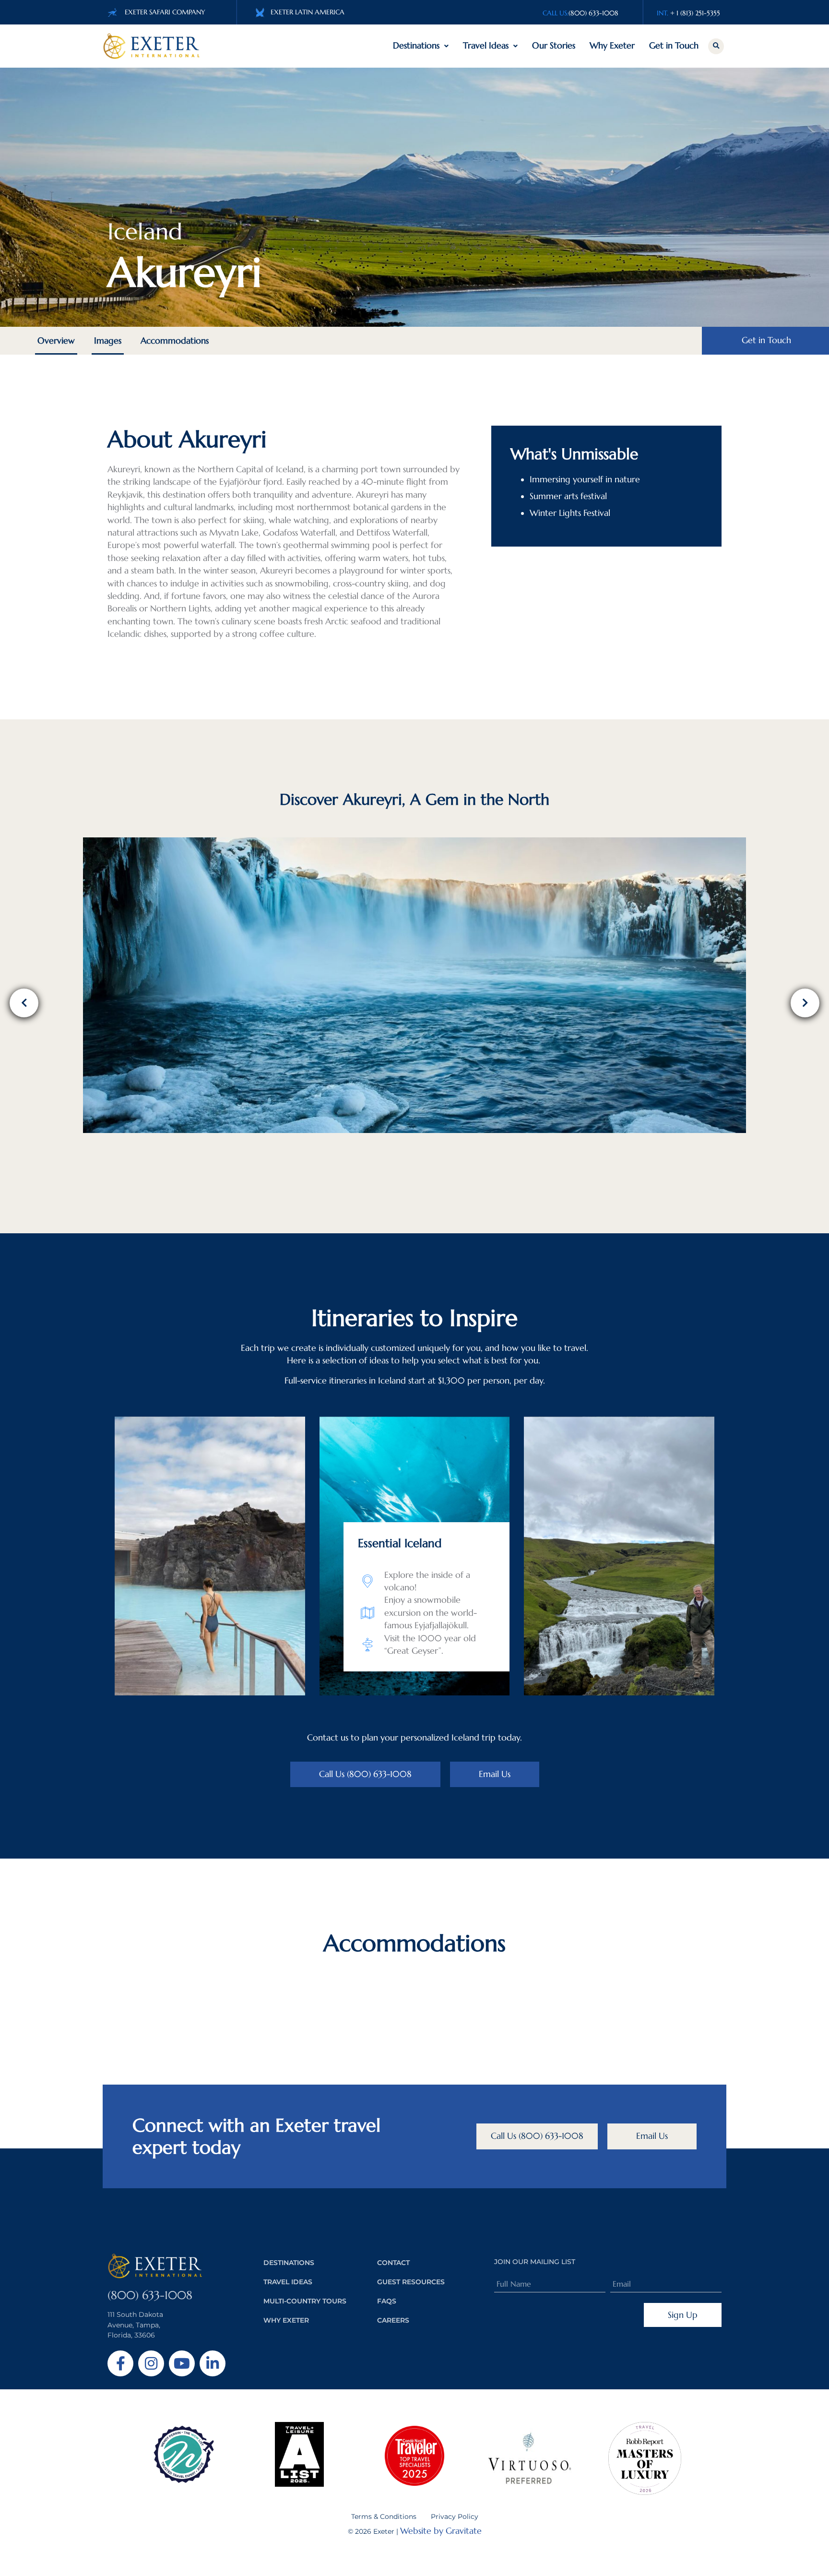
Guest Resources (411, 2282)
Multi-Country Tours (305, 2301)
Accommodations (175, 341)
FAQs (387, 2301)
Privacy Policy (455, 2516)
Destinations (416, 46)
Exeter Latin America (308, 12)
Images (108, 341)
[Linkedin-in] (213, 2363)
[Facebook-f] (120, 2363)
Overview (56, 341)
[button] (716, 46)
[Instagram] (151, 2363)
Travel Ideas (486, 46)
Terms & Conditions (384, 2516)
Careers (393, 2320)
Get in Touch (674, 46)
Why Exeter (612, 46)
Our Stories (554, 46)
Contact (393, 2263)
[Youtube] (182, 2363)
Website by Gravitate (441, 2531)
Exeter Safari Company (165, 12)
